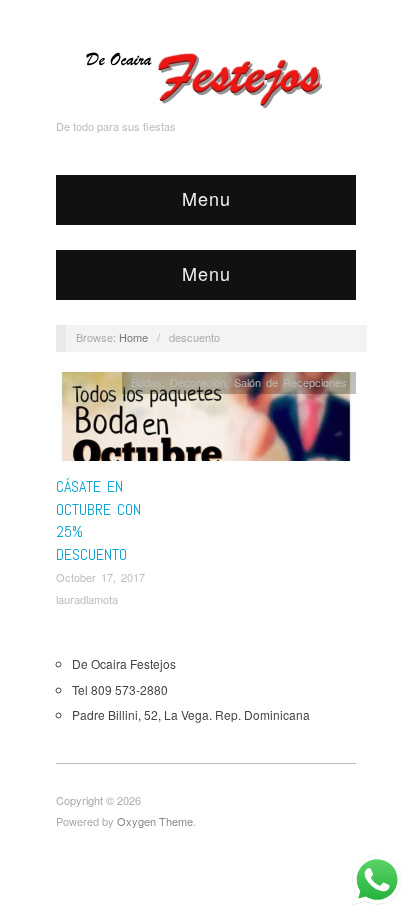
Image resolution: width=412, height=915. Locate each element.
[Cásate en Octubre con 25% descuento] (206, 421)
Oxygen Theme (155, 821)
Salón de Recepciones (290, 382)
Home (133, 337)
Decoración (198, 382)
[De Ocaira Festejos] (206, 75)
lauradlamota (87, 599)
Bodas (146, 382)
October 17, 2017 (100, 577)
